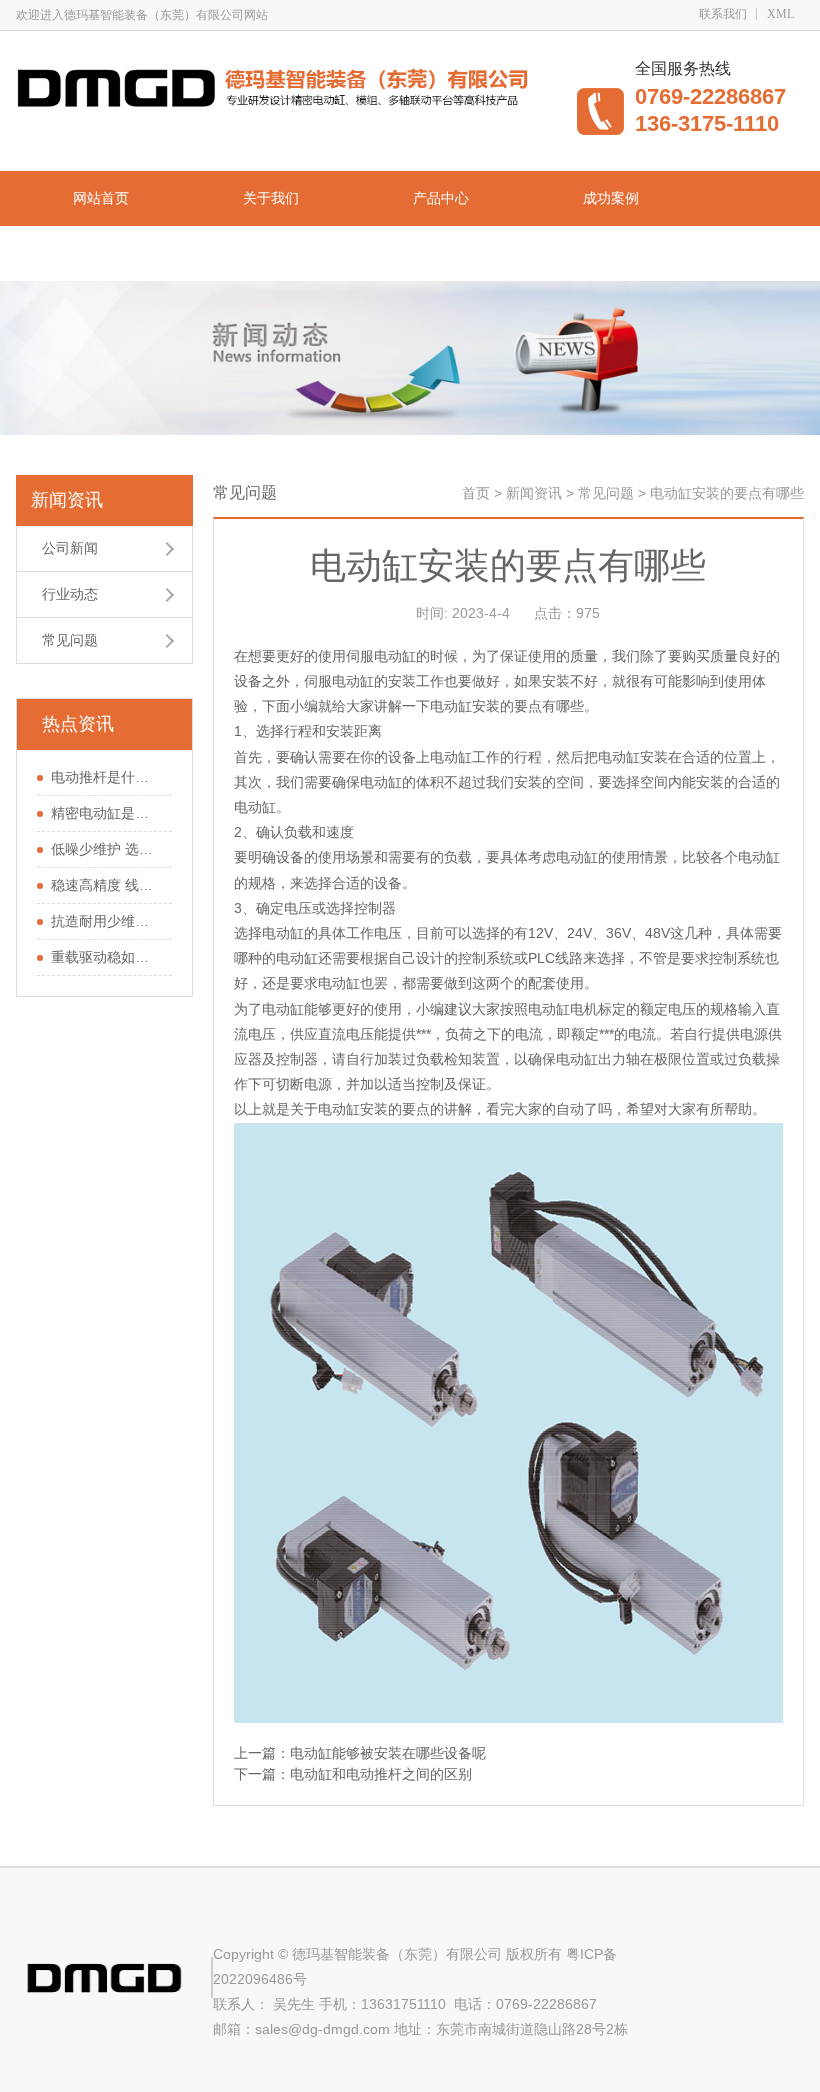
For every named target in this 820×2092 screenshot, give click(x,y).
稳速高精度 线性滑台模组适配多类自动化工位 (106, 885)
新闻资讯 (271, 253)
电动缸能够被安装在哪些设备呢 (388, 1753)
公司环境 (101, 253)
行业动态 (70, 594)
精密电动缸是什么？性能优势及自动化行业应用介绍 (106, 813)
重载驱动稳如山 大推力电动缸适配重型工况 (106, 957)
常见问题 (70, 640)
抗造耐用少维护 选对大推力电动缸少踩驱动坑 (106, 921)
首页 (476, 493)
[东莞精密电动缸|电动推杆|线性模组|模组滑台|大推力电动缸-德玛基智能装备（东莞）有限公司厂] (278, 86)
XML (780, 14)
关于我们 (271, 198)
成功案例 (611, 198)
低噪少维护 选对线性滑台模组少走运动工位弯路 (106, 849)
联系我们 (723, 14)
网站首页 (101, 198)
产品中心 (441, 198)
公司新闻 (70, 548)
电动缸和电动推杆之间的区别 (381, 1774)
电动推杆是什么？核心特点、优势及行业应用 (106, 777)
